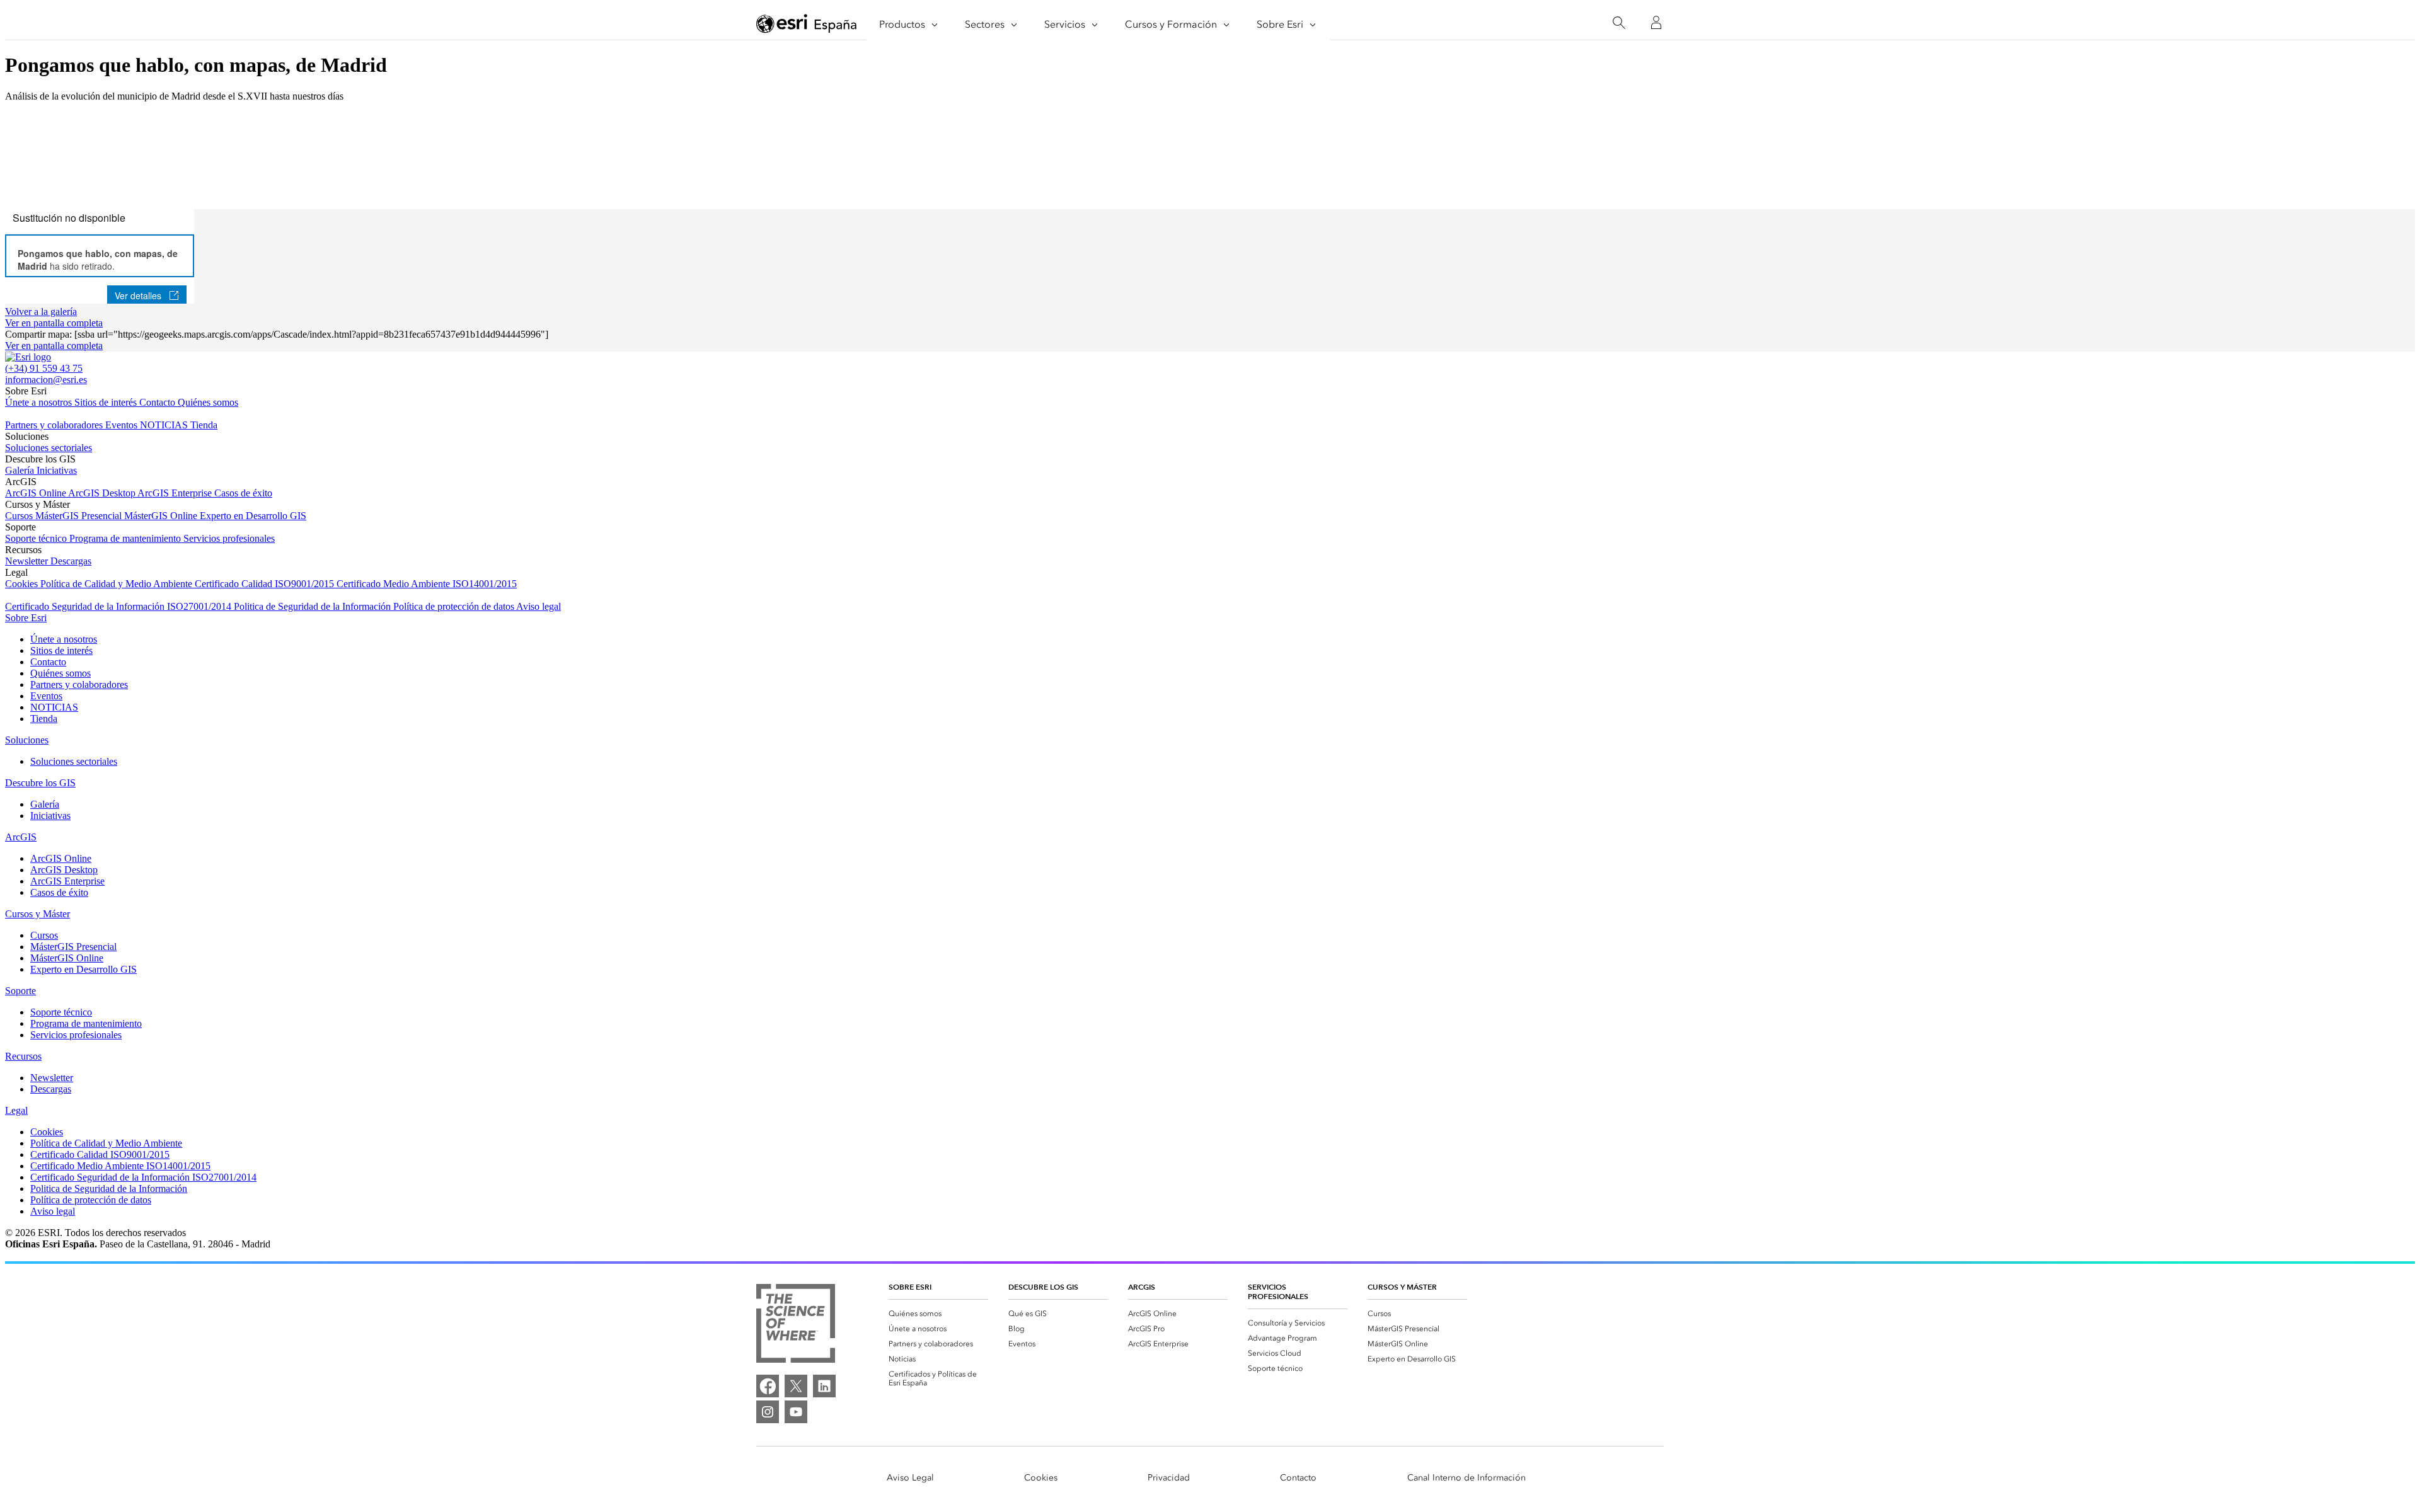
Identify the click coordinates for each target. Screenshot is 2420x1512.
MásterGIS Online (162, 516)
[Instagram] (768, 1412)
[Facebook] (768, 1386)
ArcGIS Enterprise (176, 493)
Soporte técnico (37, 538)
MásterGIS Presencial (80, 516)
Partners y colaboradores (55, 425)
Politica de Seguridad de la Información (314, 606)
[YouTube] (796, 1412)
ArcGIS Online (37, 493)
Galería (21, 470)
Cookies (23, 584)
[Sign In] (1656, 23)
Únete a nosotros (40, 402)
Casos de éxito (243, 493)
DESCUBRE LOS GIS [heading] (1043, 1287)
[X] (796, 1386)
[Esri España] (807, 23)
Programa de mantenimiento (126, 538)
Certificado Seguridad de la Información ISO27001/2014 (119, 606)
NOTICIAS (165, 425)
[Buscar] (1619, 23)
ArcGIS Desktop (103, 493)
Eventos (123, 425)
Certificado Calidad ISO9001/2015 (266, 584)
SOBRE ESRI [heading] (910, 1287)
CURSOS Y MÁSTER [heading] (1402, 1287)
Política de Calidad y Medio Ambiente (118, 584)
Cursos (20, 516)
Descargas (71, 561)
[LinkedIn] (824, 1386)
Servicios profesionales (229, 538)
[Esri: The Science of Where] (796, 1325)
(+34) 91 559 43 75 (44, 368)
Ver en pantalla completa (54, 323)
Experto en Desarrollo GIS (253, 516)
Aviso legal (539, 606)
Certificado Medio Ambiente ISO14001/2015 (427, 584)
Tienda (204, 425)
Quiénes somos (208, 402)
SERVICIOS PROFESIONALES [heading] (1278, 1291)
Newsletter (28, 561)
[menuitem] (938, 1314)
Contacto (158, 402)
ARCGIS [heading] (1142, 1287)
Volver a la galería (41, 312)
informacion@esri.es (46, 380)
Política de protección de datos (455, 606)
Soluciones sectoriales (49, 448)
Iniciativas (57, 470)
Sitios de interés (107, 402)
